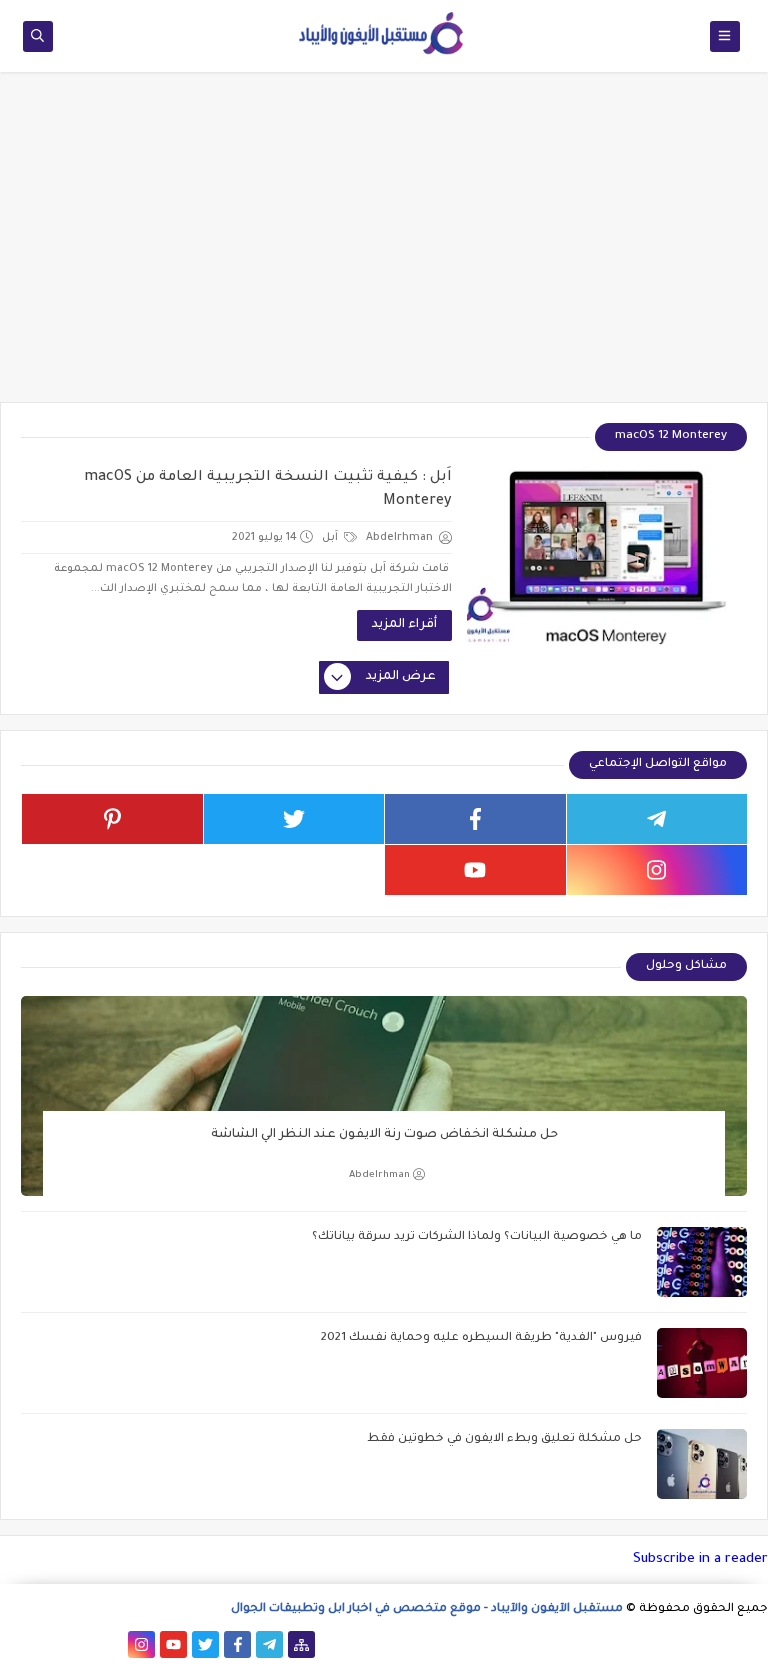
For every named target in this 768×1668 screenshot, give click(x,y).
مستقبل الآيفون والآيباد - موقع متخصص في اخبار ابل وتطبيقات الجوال (427, 1609)
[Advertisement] (384, 247)
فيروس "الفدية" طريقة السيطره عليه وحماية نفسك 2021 (481, 1338)
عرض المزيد (401, 677)
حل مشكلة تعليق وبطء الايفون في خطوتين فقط (504, 1439)
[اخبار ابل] (13, 1644)
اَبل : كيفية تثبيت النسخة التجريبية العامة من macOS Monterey (268, 490)
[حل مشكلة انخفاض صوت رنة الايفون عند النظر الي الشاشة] (384, 1096)
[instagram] (657, 870)
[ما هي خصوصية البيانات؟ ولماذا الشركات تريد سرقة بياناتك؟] (702, 1262)
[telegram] (657, 819)
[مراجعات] (45, 1644)
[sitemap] (301, 1644)
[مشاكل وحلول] (77, 1644)
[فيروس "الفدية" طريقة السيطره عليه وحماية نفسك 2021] (702, 1363)
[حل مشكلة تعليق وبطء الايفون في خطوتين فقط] (702, 1464)
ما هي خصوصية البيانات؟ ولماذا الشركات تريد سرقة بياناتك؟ (477, 1237)
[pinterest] (112, 819)
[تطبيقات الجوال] (109, 1644)
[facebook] (475, 819)
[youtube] (475, 870)
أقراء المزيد (404, 625)
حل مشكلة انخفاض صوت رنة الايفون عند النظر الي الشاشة (384, 1135)
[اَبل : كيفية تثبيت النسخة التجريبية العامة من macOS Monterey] (607, 556)
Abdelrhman (379, 1175)
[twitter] (294, 819)
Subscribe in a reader (700, 1559)
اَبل (331, 538)
